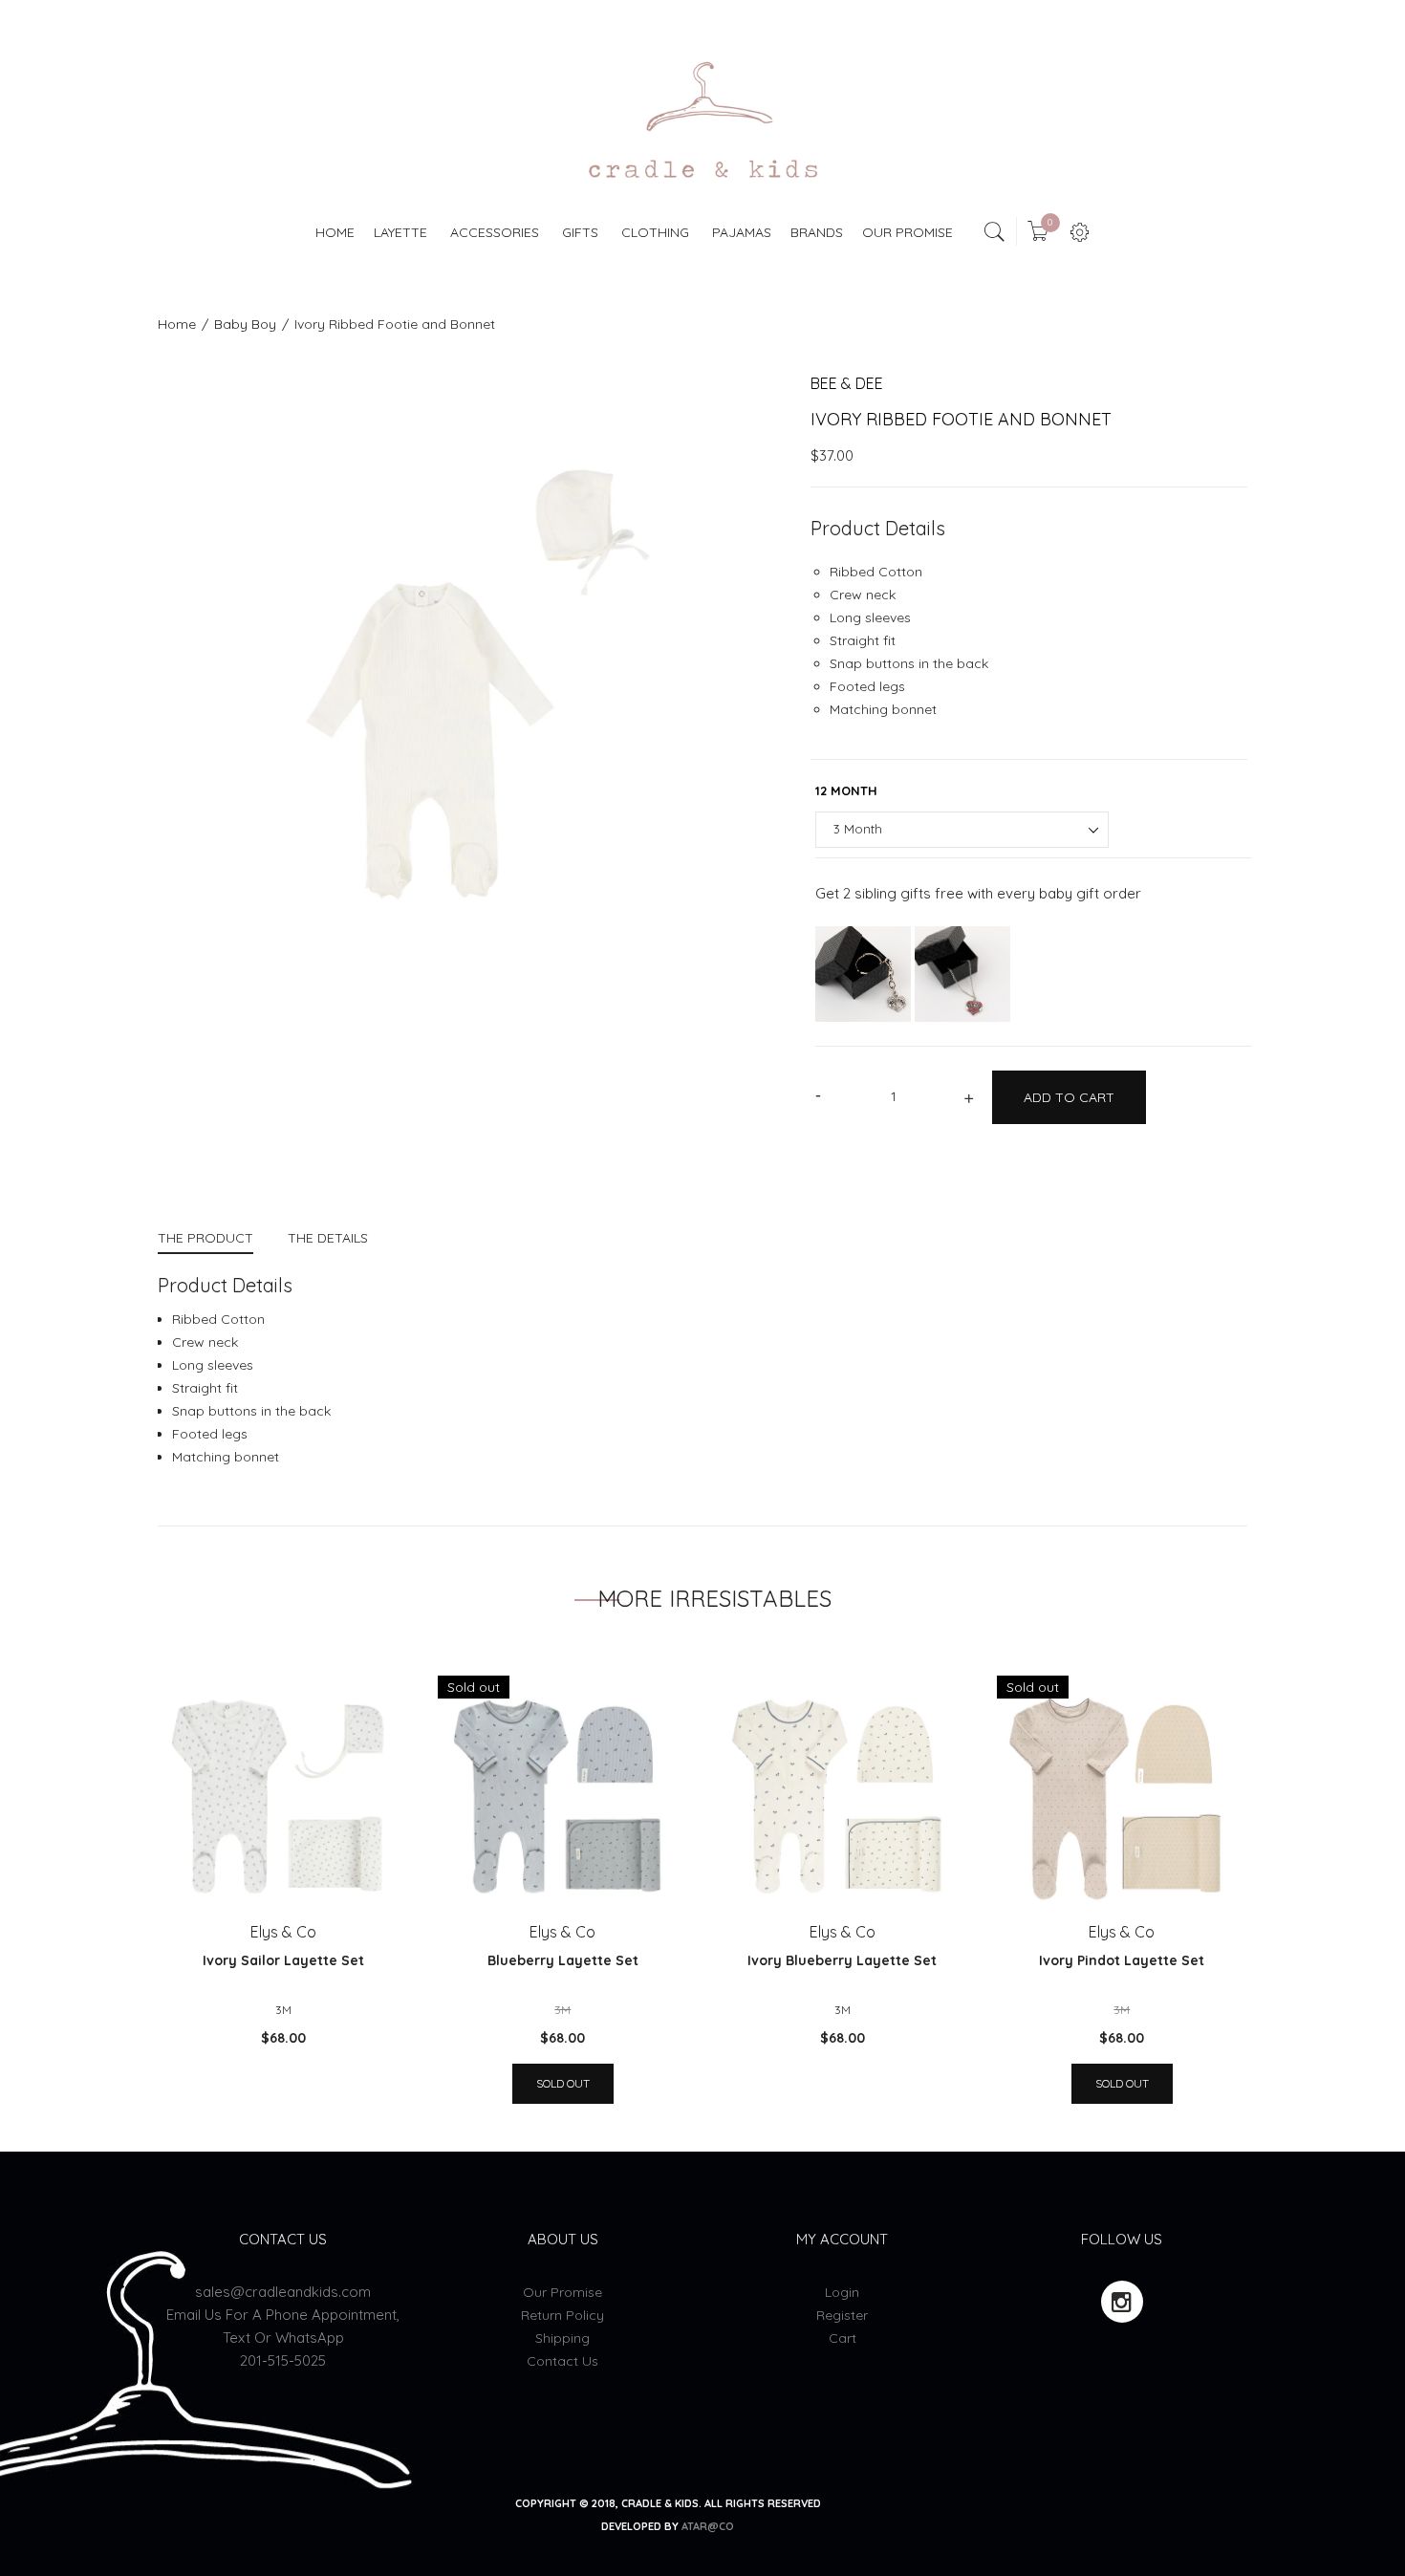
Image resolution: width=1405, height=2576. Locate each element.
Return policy (562, 2315)
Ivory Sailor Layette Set (283, 1960)
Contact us (562, 2361)
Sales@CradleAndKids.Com (283, 2292)
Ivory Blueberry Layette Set (842, 1960)
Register (842, 2315)
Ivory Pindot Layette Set (1122, 1960)
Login (842, 2292)
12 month (846, 790)
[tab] (214, 1240)
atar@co (708, 2526)
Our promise (562, 2292)
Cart (843, 2338)
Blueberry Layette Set (563, 1960)
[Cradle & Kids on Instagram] (1122, 2302)
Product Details (878, 528)
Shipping (562, 2338)
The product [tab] (205, 1238)
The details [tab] (328, 1238)
